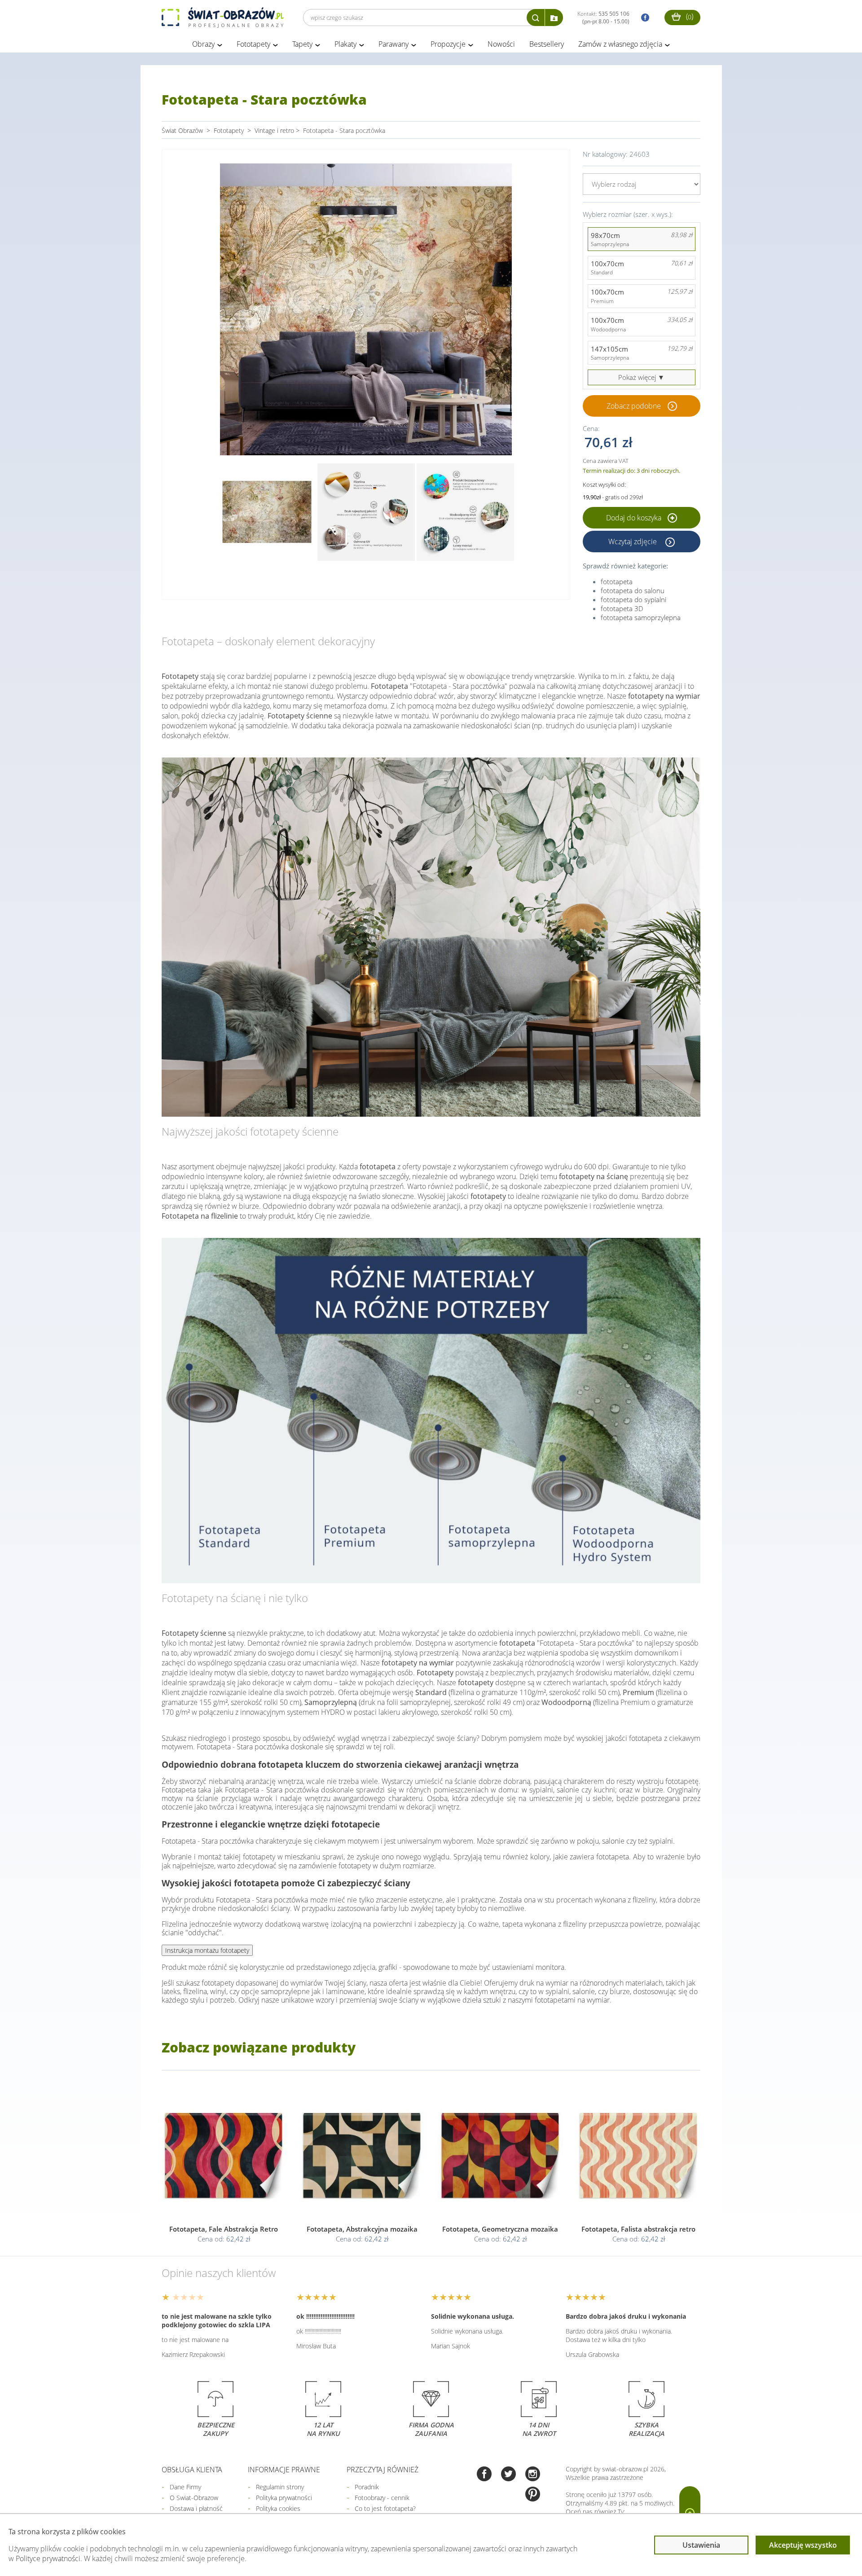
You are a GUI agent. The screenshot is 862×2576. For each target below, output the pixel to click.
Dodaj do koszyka (635, 518)
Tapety (302, 44)
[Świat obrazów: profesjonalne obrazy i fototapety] (223, 18)
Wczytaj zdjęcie (633, 542)
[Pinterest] (533, 2495)
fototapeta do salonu (633, 590)
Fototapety (253, 44)
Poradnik (367, 2487)
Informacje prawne (284, 2470)
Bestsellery (547, 44)
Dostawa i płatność (196, 2508)
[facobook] (643, 18)
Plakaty (345, 44)
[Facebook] (484, 2475)
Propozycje (448, 44)
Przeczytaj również (383, 2470)
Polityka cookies (278, 2508)
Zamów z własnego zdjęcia (620, 44)
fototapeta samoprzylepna (641, 617)
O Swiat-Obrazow (194, 2498)
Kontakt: (603, 18)
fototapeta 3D (622, 608)
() (689, 16)
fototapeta (617, 581)
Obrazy (203, 44)
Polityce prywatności (48, 2558)
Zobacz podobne (634, 406)
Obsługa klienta (192, 2470)
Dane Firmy (185, 2487)
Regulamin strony (280, 2487)
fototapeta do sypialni (633, 599)
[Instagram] (533, 2475)
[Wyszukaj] (536, 18)
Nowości (501, 44)
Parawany (394, 44)
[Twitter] (508, 2475)
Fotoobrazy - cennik (382, 2498)
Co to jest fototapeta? (385, 2508)
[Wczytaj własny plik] (554, 18)
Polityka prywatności (284, 2498)
